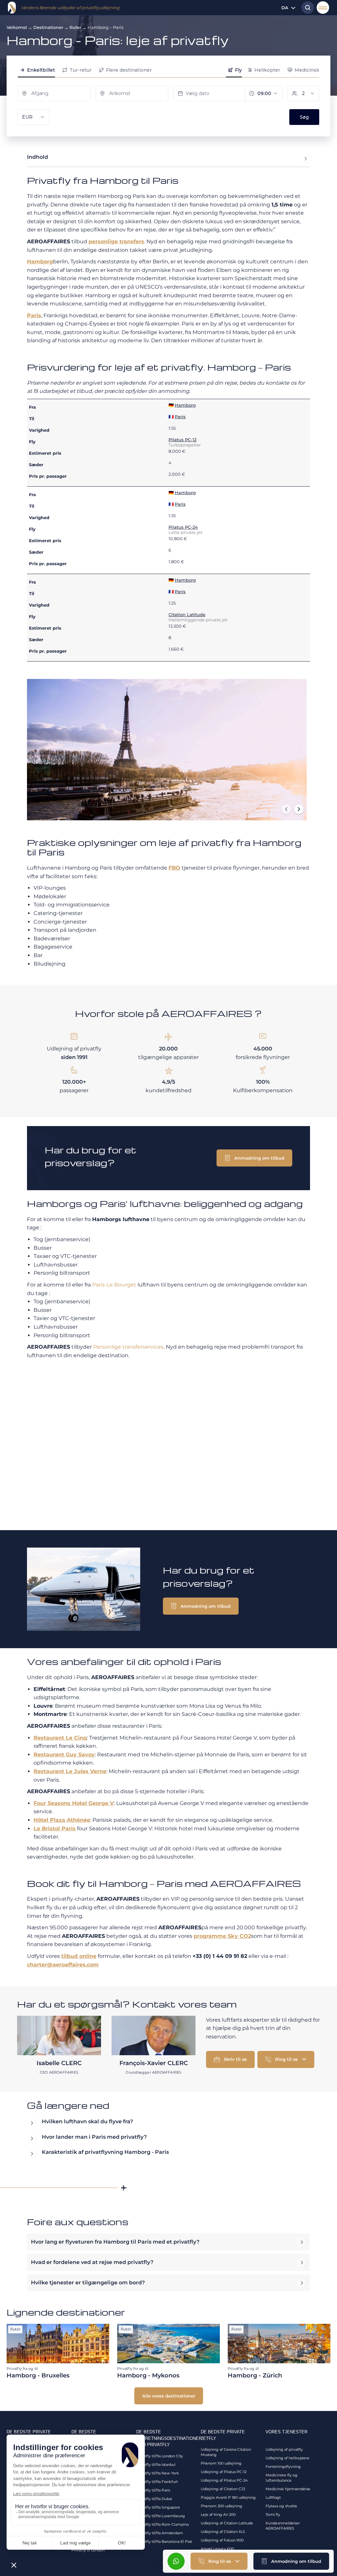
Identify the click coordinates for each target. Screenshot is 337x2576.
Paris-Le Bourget (114, 1285)
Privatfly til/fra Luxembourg (161, 2516)
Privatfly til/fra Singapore (158, 2507)
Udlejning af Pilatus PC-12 (224, 2472)
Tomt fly (273, 2515)
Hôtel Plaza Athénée (62, 1820)
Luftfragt (273, 2497)
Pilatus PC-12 (182, 440)
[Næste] (299, 809)
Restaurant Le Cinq (60, 1738)
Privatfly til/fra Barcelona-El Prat (164, 2541)
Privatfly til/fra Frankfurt (157, 2482)
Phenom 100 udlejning (221, 2463)
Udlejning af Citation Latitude (227, 2523)
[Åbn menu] (323, 8)
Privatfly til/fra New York (158, 2473)
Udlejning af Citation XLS (223, 2532)
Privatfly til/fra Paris (153, 2490)
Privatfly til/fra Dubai (154, 2499)
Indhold (38, 157)
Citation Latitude (187, 614)
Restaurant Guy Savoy (64, 1755)
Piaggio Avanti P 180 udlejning (228, 2497)
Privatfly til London (88, 2550)
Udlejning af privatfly (284, 2449)
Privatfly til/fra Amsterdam (160, 2533)
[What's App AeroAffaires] (176, 2561)
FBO (174, 868)
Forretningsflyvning (283, 2467)
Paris (34, 315)
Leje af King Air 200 (218, 2515)
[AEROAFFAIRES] (12, 8)
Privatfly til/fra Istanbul (156, 2465)
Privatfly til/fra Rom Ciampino (163, 2524)
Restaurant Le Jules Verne (70, 1771)
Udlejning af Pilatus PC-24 (224, 2480)
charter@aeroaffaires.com (63, 1965)
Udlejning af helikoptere (287, 2458)
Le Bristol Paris (55, 1829)
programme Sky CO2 (222, 1936)
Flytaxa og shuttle (281, 2506)
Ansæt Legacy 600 (217, 2549)
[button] (291, 2561)
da (285, 8)
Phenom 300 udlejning (221, 2506)
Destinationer (48, 27)
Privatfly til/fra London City (160, 2456)
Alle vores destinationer (169, 2396)
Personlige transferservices (128, 1347)
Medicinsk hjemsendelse (288, 2489)
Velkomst (17, 27)
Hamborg (40, 262)
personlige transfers (116, 241)
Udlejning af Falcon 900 (222, 2540)
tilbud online (79, 1956)
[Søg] (306, 8)
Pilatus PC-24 (183, 527)
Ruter (75, 27)
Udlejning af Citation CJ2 (223, 2489)
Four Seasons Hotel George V (74, 1803)
